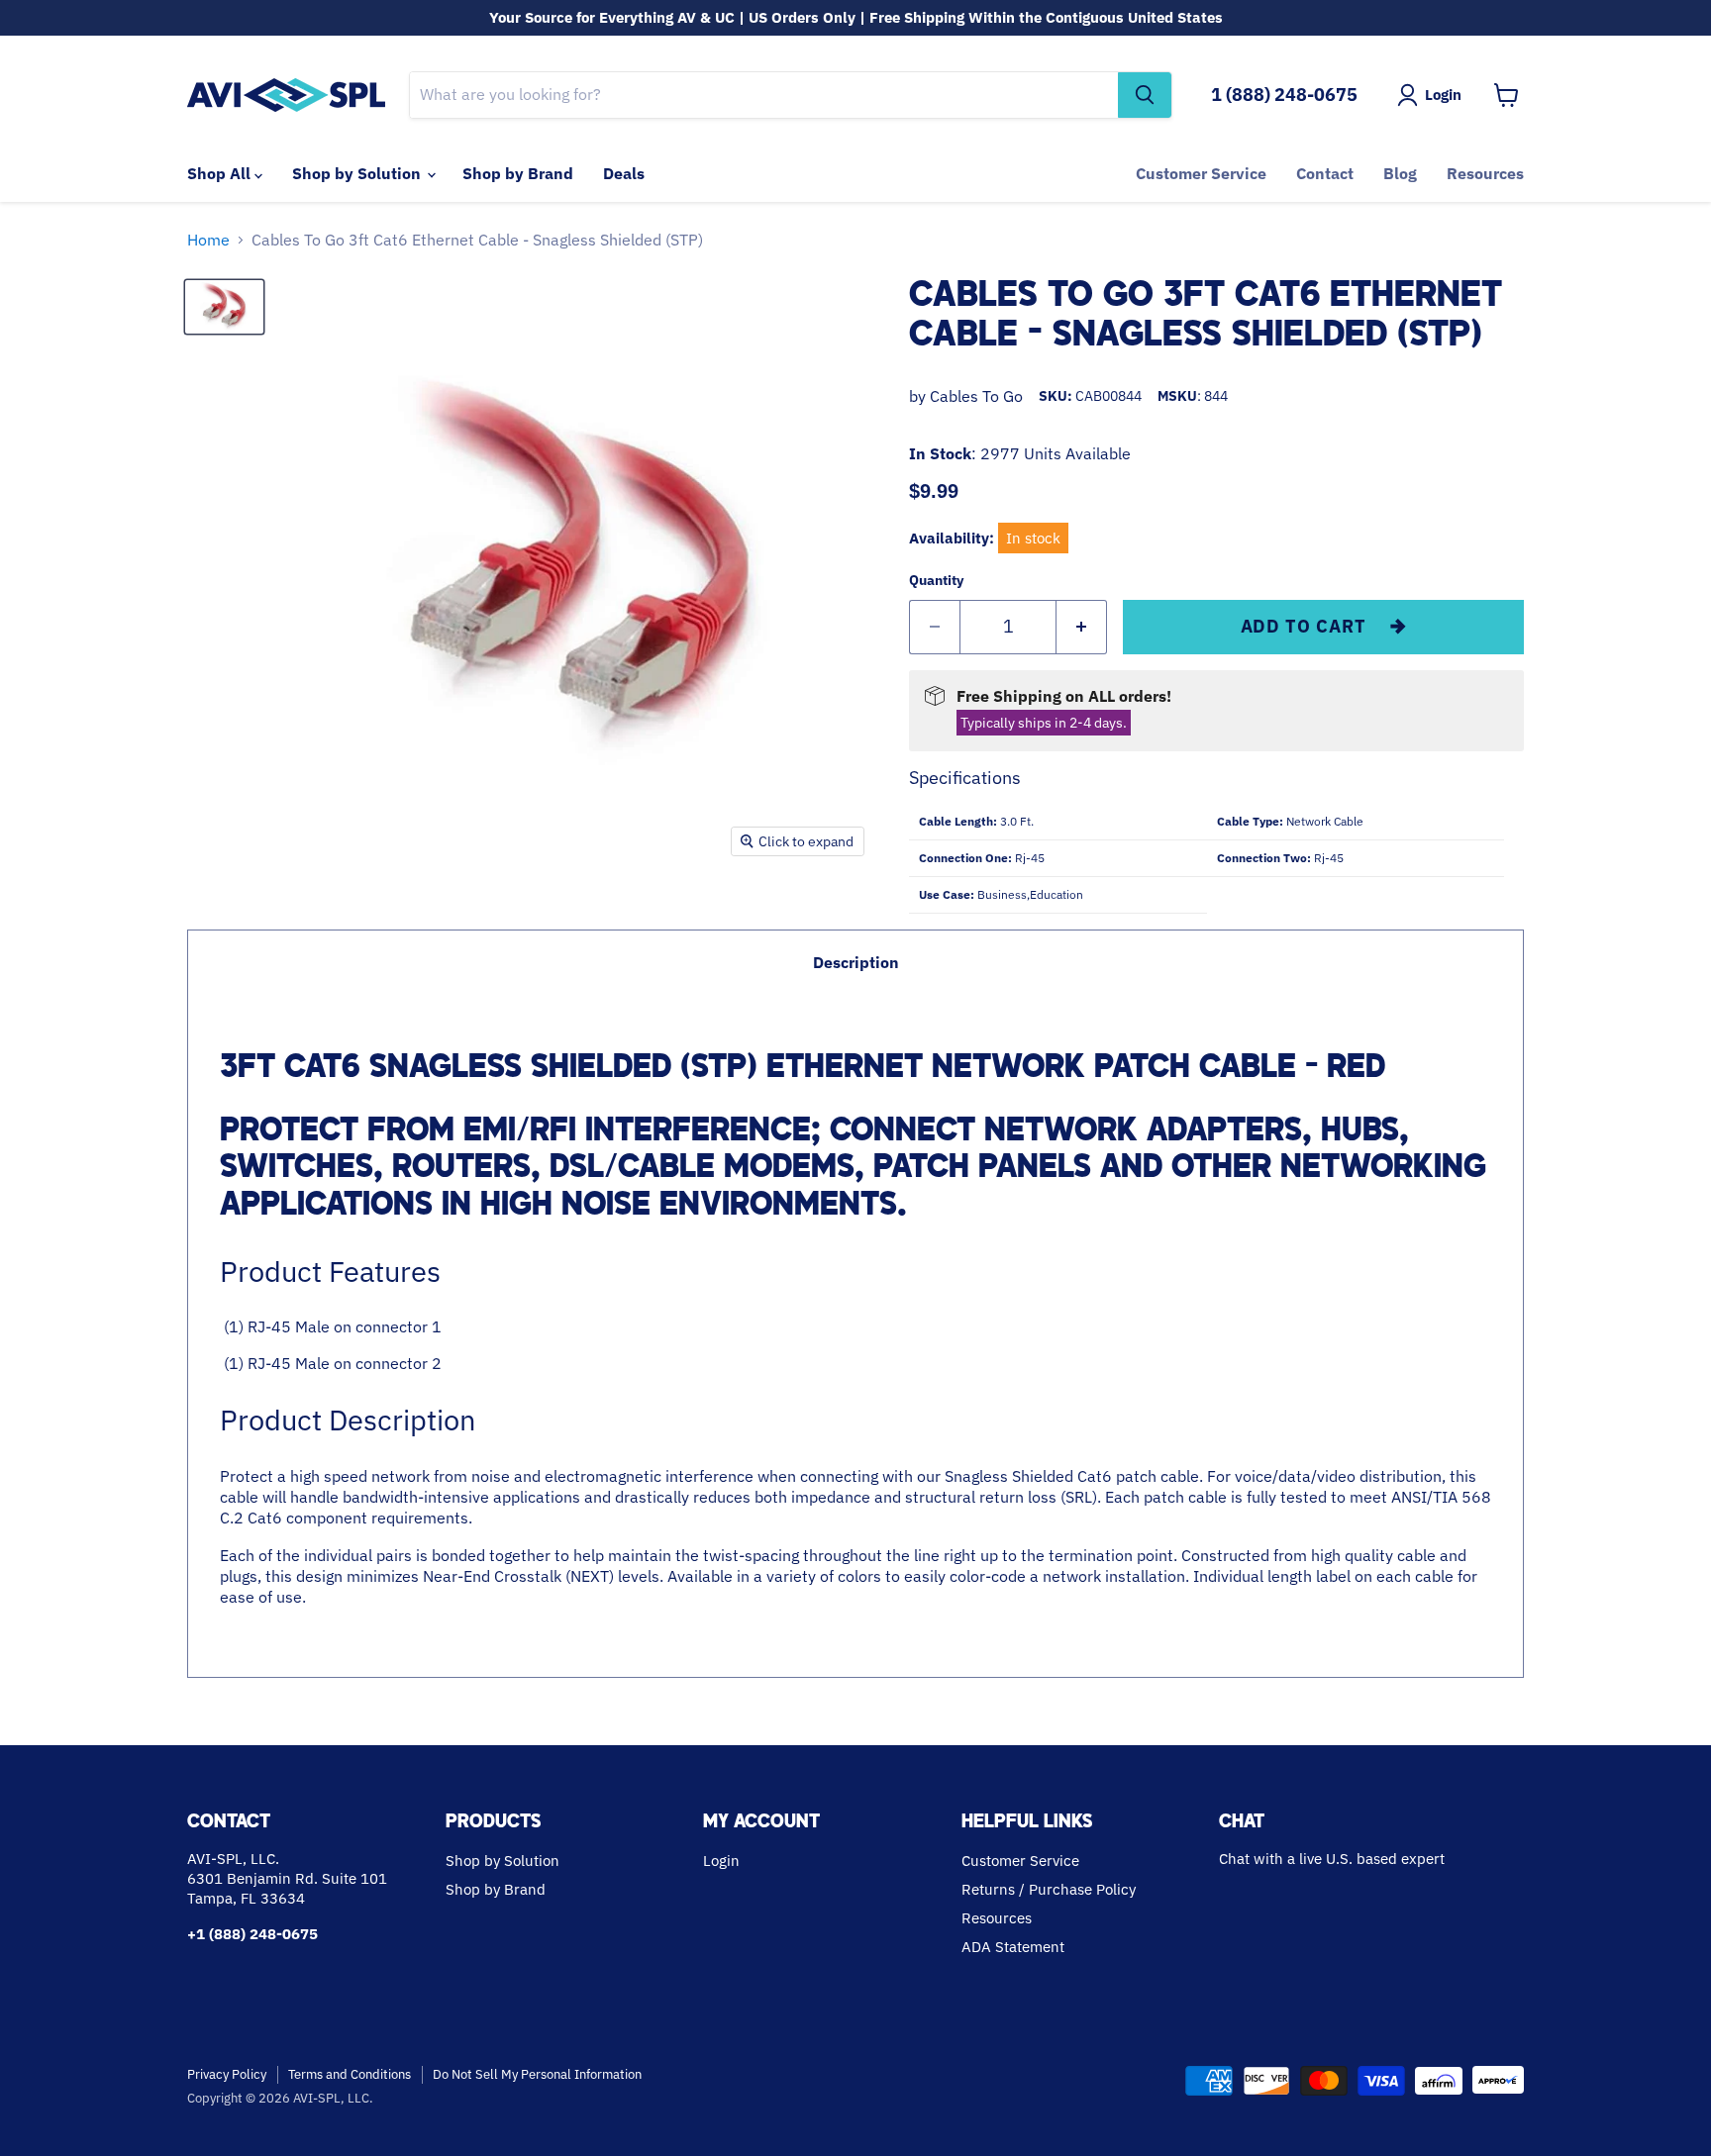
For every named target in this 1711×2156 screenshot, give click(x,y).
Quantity (936, 580)
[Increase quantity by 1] (1082, 627)
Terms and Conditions (350, 2074)
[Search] (1145, 95)
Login (721, 1861)
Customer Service (1201, 173)
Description (856, 962)
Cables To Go (976, 396)
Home (208, 240)
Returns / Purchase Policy (1049, 1889)
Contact (1325, 173)
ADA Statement (1013, 1947)
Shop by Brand (518, 173)
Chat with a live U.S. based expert (1332, 1859)
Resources (1485, 173)
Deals (624, 173)
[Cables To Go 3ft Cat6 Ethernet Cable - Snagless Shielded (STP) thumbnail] (224, 307)
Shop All (221, 173)
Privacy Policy (227, 2074)
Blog (1400, 173)
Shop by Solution (358, 173)
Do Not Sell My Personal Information (537, 2074)
